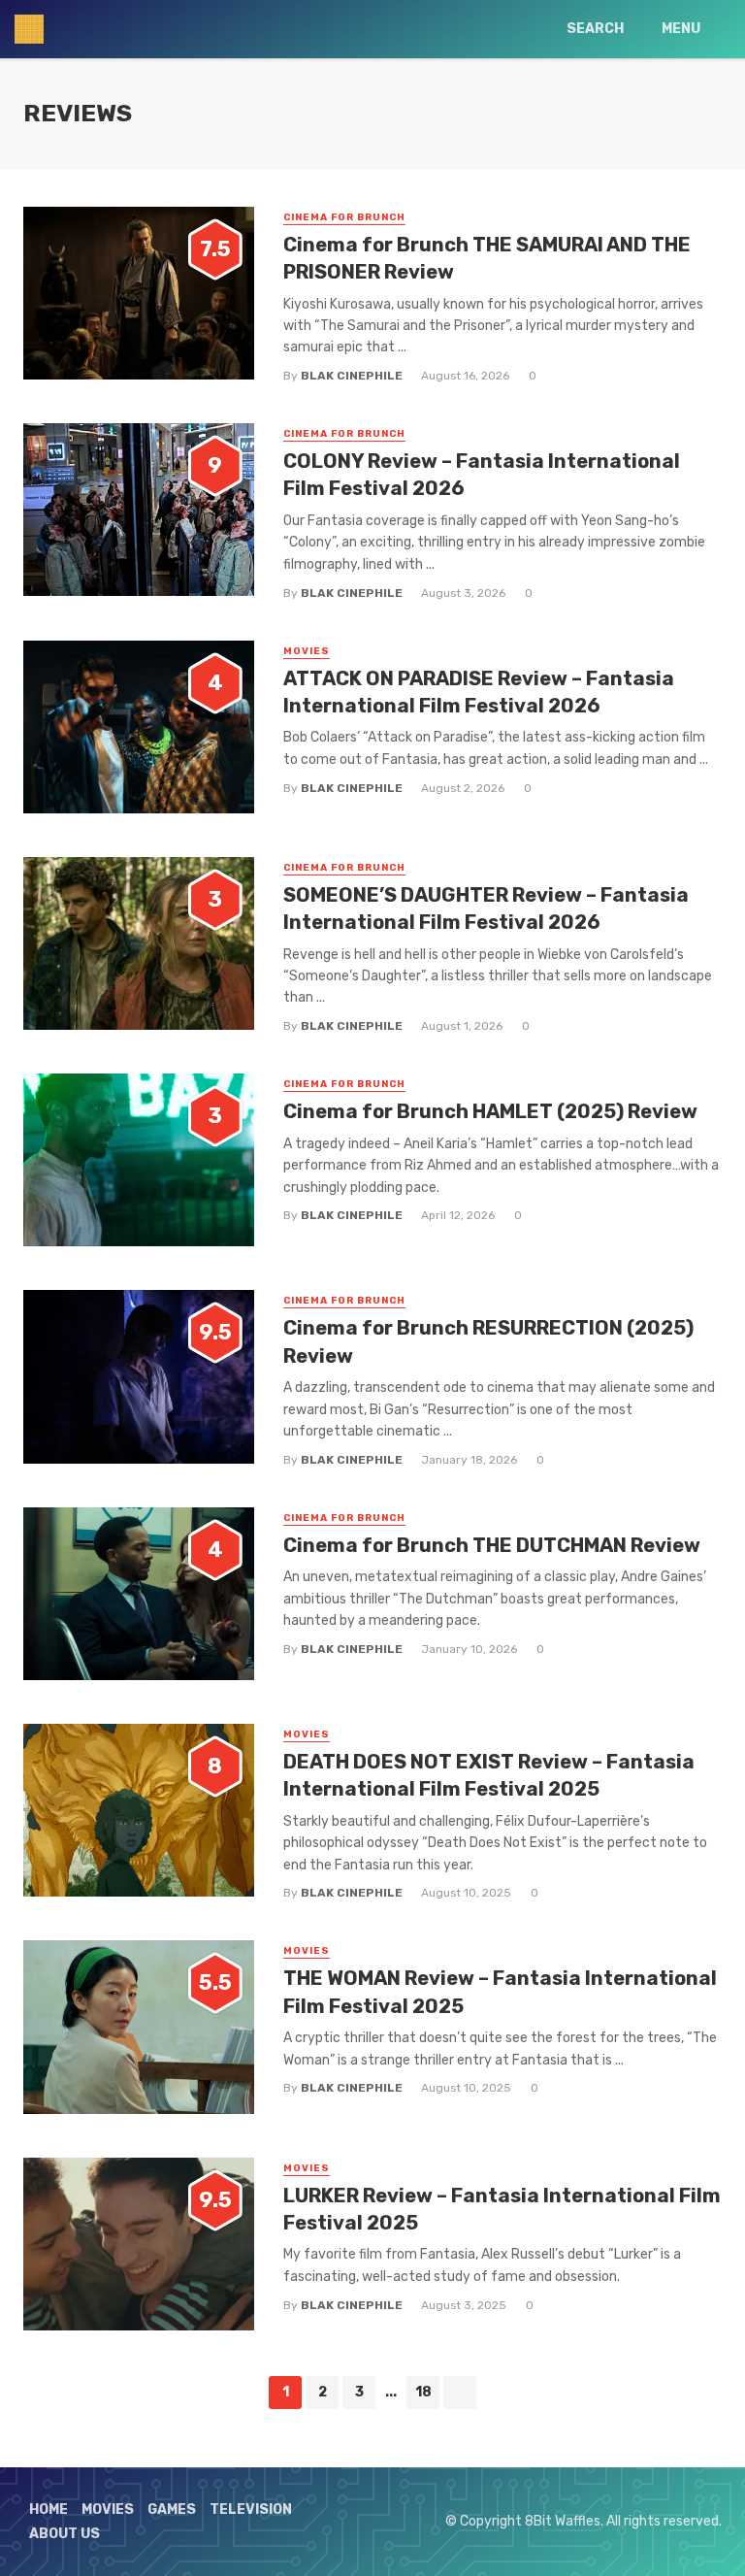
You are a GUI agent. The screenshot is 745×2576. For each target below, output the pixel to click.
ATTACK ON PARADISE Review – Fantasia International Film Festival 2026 (479, 692)
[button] (139, 293)
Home (49, 2510)
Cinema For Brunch (344, 217)
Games (172, 2510)
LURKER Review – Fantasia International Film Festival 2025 (502, 2209)
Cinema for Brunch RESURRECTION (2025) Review (488, 1341)
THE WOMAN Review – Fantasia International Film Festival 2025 (500, 1992)
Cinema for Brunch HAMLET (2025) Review (490, 1111)
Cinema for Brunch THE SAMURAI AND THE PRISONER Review (487, 258)
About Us (65, 2534)
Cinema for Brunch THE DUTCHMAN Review (492, 1545)
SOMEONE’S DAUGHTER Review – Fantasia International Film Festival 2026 (486, 908)
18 (423, 2392)
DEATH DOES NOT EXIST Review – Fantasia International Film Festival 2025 (489, 1775)
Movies (307, 651)
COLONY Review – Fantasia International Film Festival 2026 (482, 475)
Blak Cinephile (352, 376)
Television (251, 2510)
